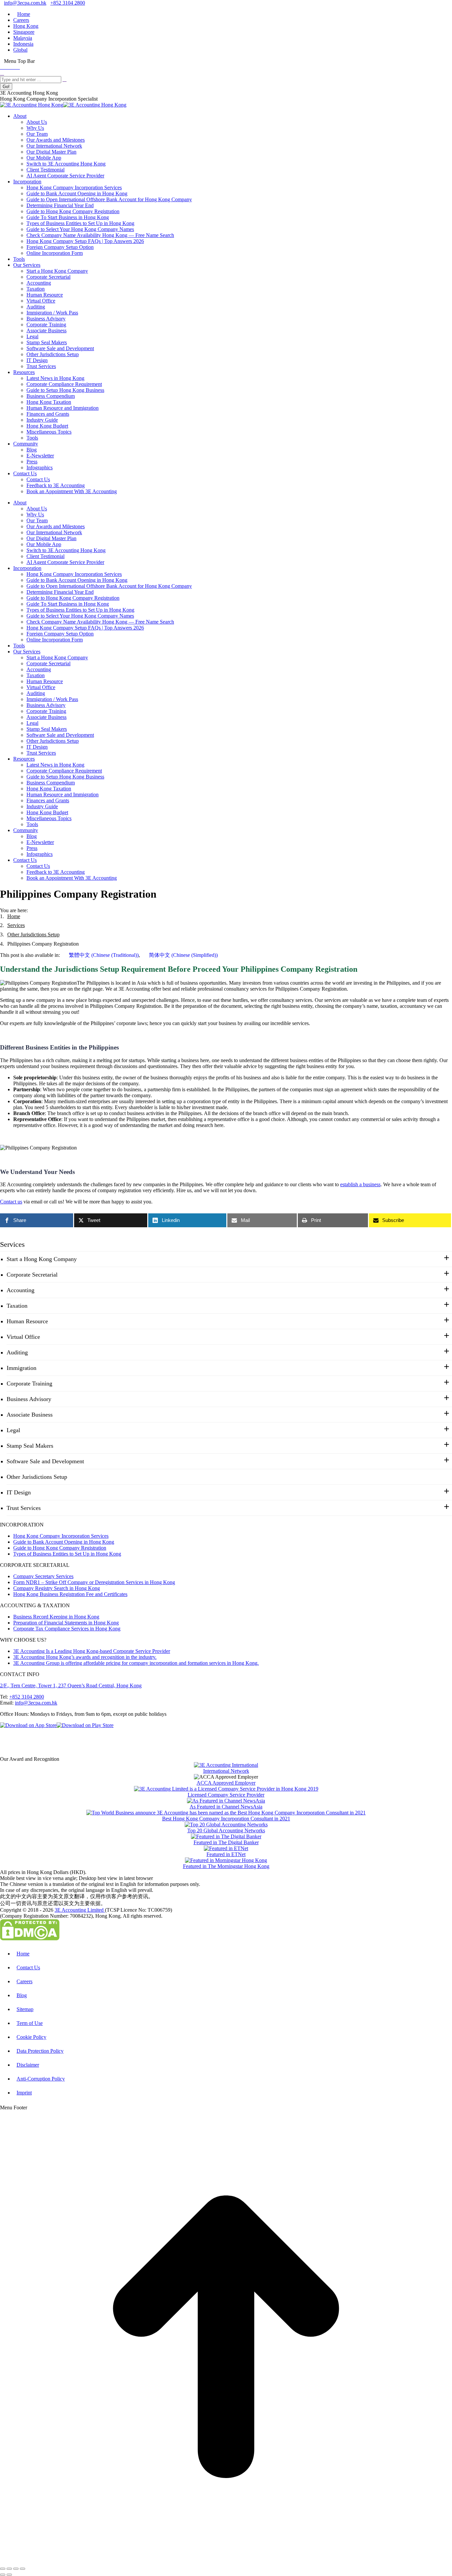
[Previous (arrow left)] (3, 2575)
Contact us (11, 1202)
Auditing (17, 1352)
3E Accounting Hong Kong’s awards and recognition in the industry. (85, 1657)
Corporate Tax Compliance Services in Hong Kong (67, 1629)
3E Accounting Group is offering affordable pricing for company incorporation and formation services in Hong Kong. (136, 1663)
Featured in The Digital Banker (226, 1842)
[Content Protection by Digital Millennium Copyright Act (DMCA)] (30, 1939)
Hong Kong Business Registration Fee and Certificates (70, 1594)
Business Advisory (29, 1399)
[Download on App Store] (28, 1725)
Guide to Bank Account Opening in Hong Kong (64, 1542)
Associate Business (30, 1415)
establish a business (360, 1184)
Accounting (21, 1290)
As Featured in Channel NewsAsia (226, 1807)
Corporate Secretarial (32, 1275)
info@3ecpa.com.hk (25, 3)
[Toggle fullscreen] (16, 2569)
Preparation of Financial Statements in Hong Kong (66, 1623)
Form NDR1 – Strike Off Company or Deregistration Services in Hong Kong (94, 1582)
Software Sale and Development (45, 1461)
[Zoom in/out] (23, 2569)
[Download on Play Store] (85, 1725)
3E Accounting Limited (80, 1910)
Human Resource (27, 1321)
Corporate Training (29, 1383)
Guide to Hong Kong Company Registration (60, 1548)
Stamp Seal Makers (30, 1446)
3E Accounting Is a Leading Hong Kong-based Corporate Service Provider (92, 1651)
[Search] (2, 73)
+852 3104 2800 (68, 3)
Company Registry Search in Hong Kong (57, 1588)
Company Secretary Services (43, 1576)
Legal (13, 1430)
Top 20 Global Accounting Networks (226, 1830)
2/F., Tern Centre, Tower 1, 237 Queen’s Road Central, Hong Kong (71, 1686)
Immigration (22, 1368)
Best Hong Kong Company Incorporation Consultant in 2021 (226, 1819)
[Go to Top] (226, 2561)
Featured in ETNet (226, 1854)
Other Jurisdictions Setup (37, 1477)
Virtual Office (23, 1337)
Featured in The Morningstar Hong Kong (226, 1866)
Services (12, 1244)
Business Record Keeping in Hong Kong (56, 1617)
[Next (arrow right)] (9, 2575)
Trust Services (24, 1508)
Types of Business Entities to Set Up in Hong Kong (67, 1554)
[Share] (9, 2569)
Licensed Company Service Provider (226, 1795)
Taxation (17, 1306)
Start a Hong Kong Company (42, 1259)
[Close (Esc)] (3, 2569)
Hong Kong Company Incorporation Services (61, 1536)
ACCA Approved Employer (226, 1783)
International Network (226, 1771)
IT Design (19, 1492)
